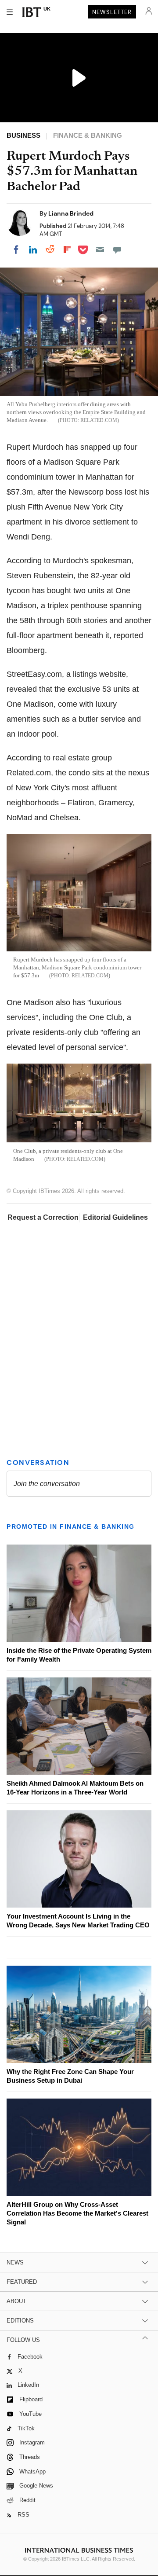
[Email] (100, 250)
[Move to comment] (117, 250)
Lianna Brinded (71, 213)
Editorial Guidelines (115, 1217)
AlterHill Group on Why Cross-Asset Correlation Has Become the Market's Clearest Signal (77, 2213)
